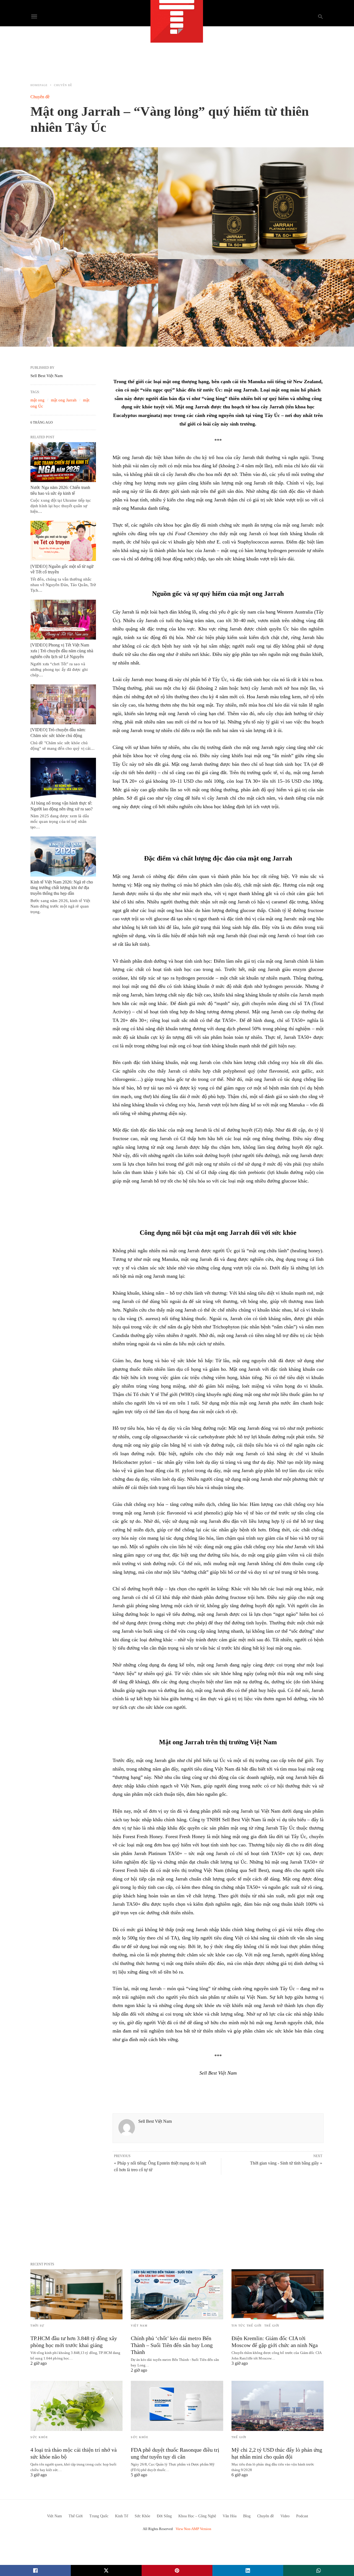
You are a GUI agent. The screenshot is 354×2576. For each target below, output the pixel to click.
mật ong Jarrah (64, 400)
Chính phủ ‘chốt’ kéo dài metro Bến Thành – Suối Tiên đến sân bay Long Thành (172, 2345)
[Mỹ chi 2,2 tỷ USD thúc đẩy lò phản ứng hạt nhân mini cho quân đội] (278, 2406)
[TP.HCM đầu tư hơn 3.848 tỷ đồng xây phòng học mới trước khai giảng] (76, 2294)
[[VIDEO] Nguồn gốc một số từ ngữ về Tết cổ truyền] (63, 541)
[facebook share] (35, 2570)
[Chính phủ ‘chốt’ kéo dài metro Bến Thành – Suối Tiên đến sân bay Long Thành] (177, 2294)
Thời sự (37, 2326)
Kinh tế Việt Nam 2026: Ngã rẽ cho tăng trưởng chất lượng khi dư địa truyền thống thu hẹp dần (62, 888)
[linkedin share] (248, 2570)
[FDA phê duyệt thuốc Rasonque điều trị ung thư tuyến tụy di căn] (177, 2406)
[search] (320, 16)
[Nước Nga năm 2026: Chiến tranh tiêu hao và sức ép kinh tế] (63, 462)
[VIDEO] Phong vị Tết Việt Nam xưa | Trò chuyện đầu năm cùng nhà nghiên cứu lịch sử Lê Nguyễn (62, 651)
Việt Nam (139, 2326)
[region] (177, 51)
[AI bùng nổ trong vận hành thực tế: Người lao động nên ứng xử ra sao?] (63, 778)
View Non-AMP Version (193, 2529)
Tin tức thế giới (247, 2326)
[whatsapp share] (319, 2570)
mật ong (37, 400)
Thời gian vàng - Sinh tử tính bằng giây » (286, 2163)
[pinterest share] (177, 2570)
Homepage (39, 85)
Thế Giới (272, 2326)
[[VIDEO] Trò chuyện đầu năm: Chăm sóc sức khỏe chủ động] (63, 704)
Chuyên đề (63, 85)
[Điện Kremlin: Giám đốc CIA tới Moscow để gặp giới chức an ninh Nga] (278, 2294)
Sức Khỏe (39, 2437)
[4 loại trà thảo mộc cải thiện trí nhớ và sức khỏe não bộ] (76, 2406)
